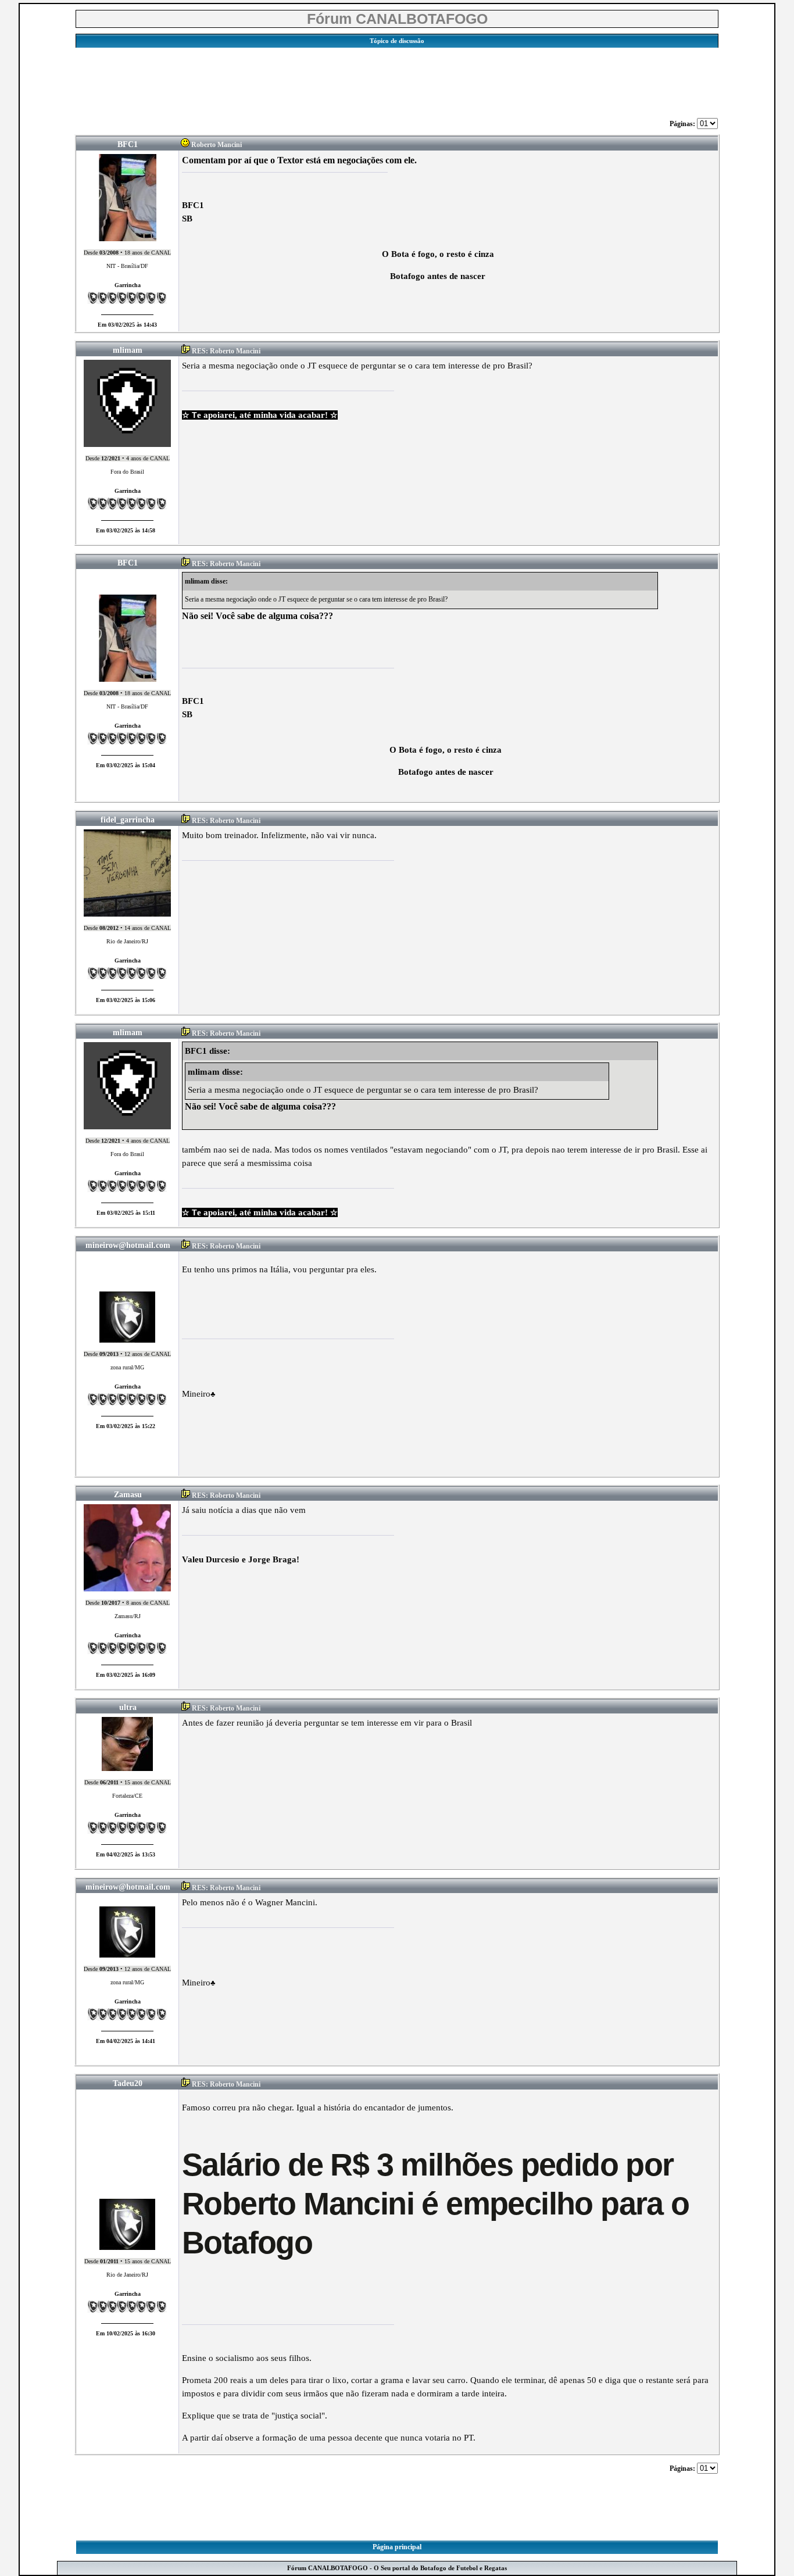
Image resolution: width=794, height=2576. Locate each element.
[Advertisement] (397, 80)
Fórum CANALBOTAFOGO (397, 19)
